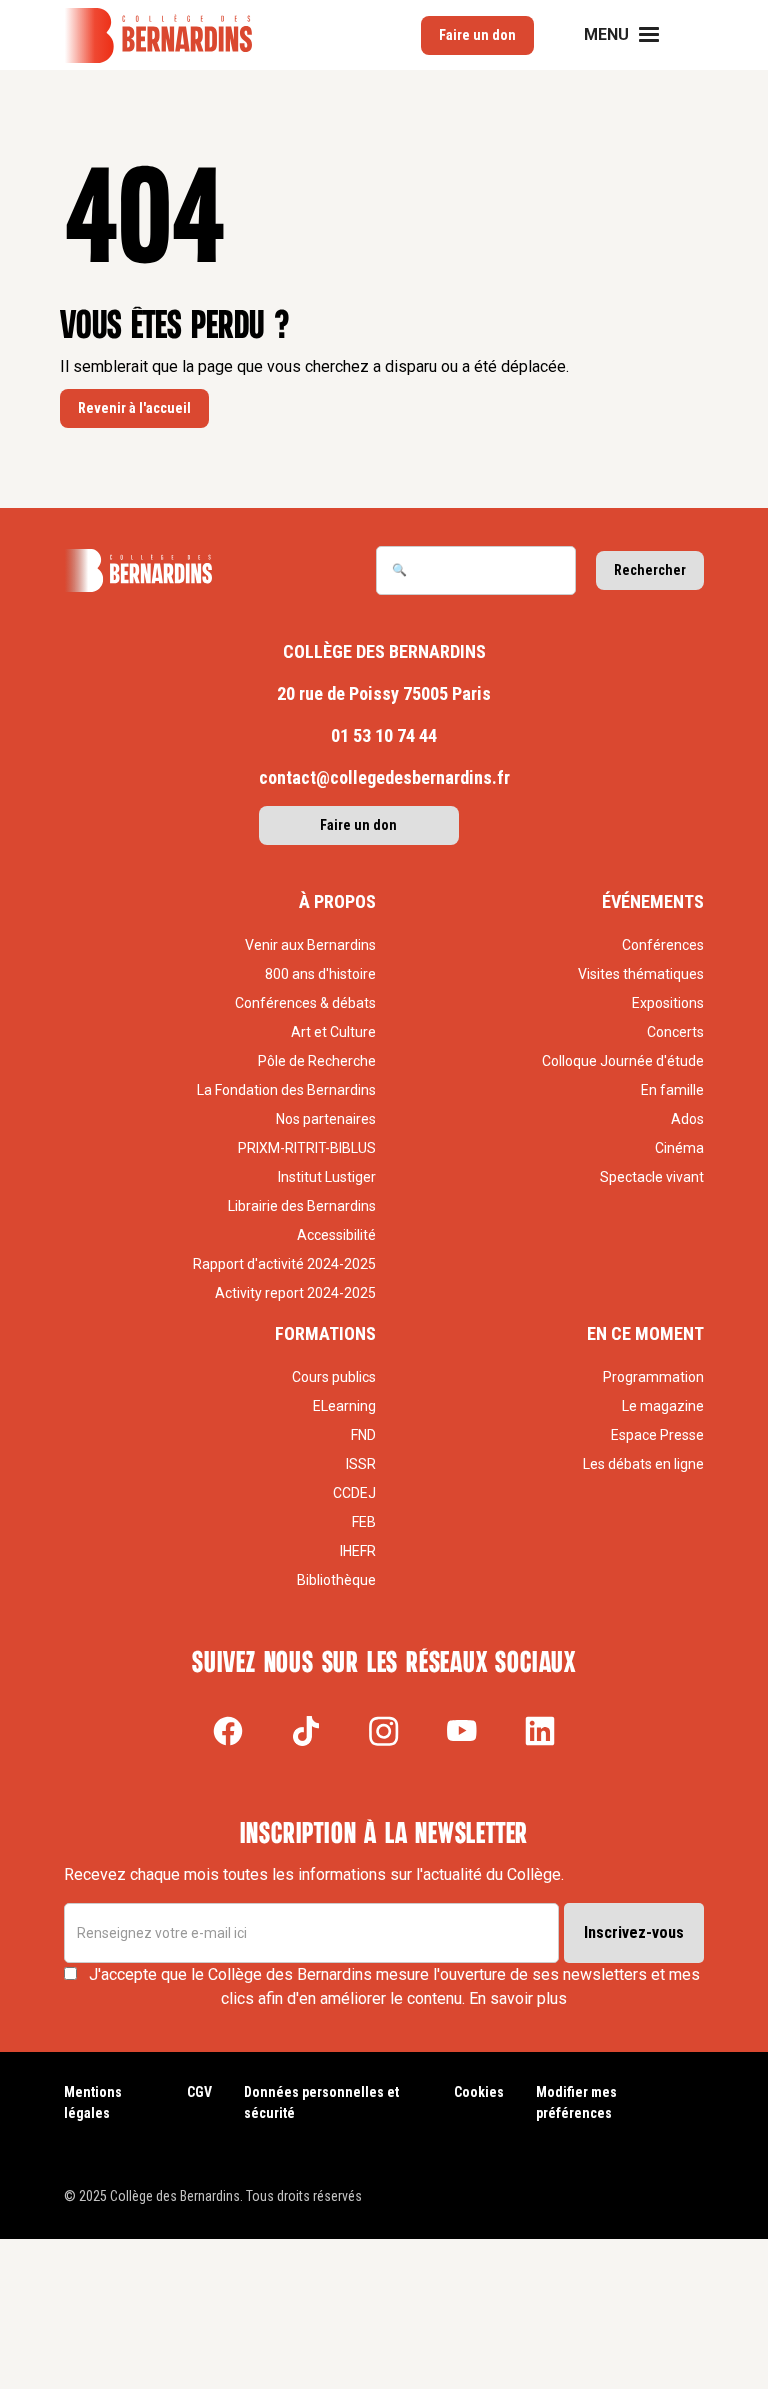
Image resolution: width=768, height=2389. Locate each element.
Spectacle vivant (652, 1177)
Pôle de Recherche (317, 1061)
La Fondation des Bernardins (286, 1090)
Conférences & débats (305, 1003)
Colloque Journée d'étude (623, 1061)
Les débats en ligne (643, 1464)
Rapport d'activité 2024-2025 (284, 1264)
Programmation (653, 1377)
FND (363, 1435)
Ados (687, 1119)
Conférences (663, 945)
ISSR (361, 1464)
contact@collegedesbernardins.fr (384, 777)
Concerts (675, 1032)
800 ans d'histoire (320, 974)
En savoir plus (518, 1998)
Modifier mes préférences (576, 2102)
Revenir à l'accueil (134, 408)
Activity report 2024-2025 (295, 1293)
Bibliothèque (336, 1580)
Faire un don (358, 825)
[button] (634, 35)
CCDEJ (354, 1493)
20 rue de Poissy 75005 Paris (384, 693)
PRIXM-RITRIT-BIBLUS (307, 1148)
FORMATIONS (325, 1333)
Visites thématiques (641, 974)
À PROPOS (337, 901)
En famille (672, 1090)
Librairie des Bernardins (302, 1206)
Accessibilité (336, 1235)
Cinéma (679, 1148)
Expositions (668, 1003)
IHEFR (358, 1551)
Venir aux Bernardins (310, 945)
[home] (158, 35)
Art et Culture (333, 1032)
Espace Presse (657, 1435)
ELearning (344, 1406)
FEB (364, 1522)
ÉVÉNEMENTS (653, 901)
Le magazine (663, 1406)
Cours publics (334, 1377)
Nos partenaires (326, 1119)
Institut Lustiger (327, 1177)
